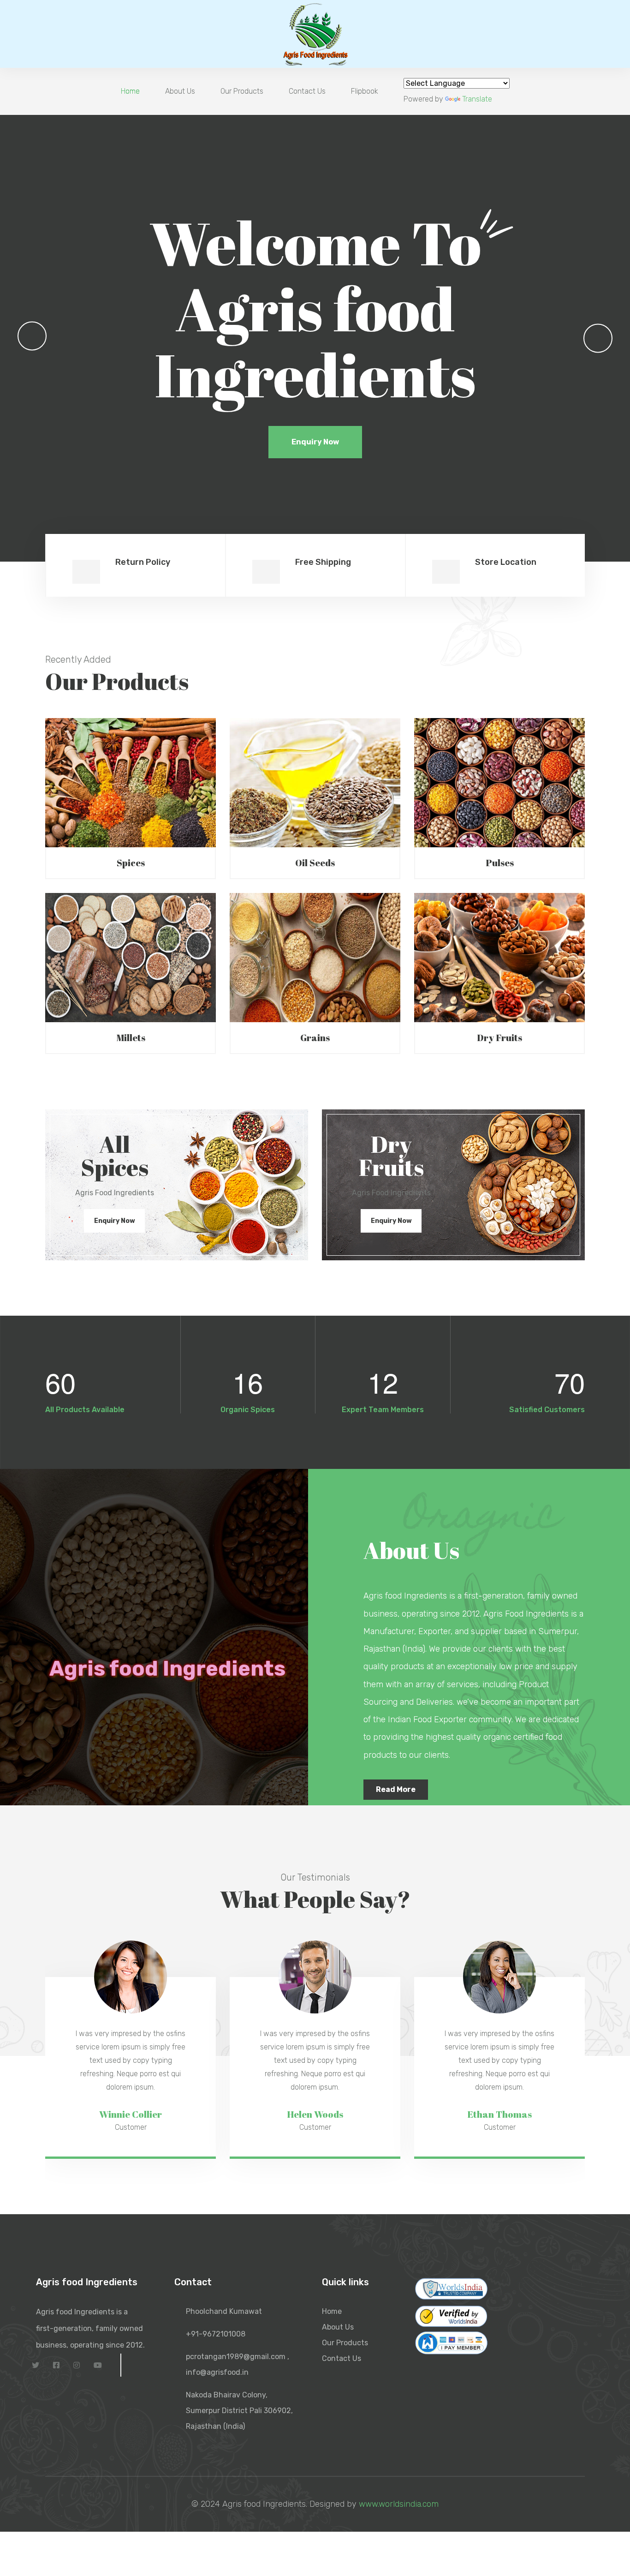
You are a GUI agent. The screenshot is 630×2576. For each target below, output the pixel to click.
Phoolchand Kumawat (224, 2311)
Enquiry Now (315, 446)
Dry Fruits (499, 1038)
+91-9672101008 (216, 2334)
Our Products (242, 91)
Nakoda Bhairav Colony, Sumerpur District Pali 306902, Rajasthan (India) (239, 2411)
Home (130, 91)
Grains (315, 1038)
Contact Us (307, 91)
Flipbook (365, 91)
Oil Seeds (315, 863)
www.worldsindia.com (399, 2504)
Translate (477, 99)
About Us (180, 91)
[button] (32, 336)
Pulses (500, 863)
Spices (131, 863)
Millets (131, 1038)
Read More (396, 1789)
